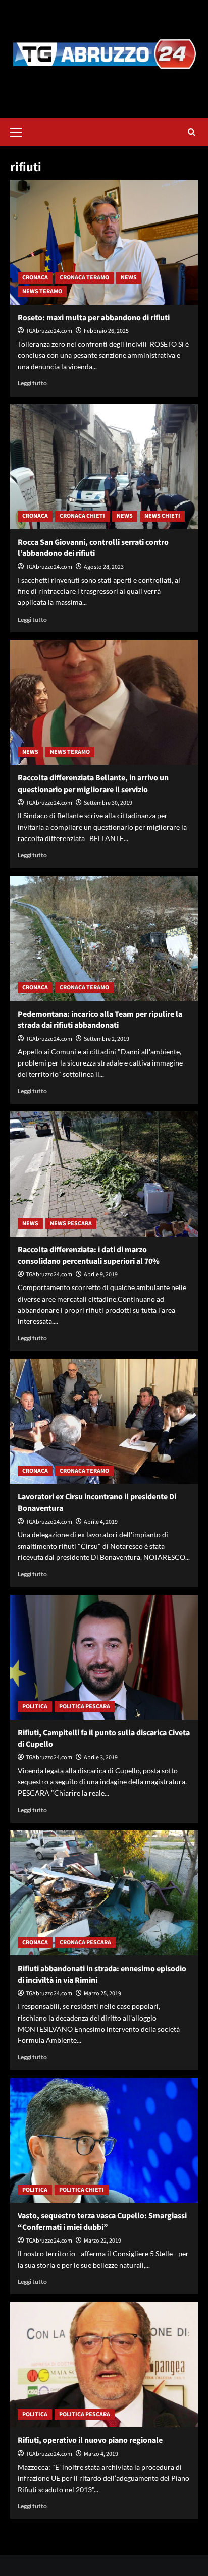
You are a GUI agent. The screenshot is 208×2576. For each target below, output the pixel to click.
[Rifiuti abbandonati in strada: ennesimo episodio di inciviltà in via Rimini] (104, 1893)
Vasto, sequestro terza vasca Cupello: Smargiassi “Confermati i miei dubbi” (102, 2221)
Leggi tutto (32, 383)
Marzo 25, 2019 (102, 1994)
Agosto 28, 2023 (104, 567)
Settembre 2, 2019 (107, 1039)
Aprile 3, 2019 (101, 1757)
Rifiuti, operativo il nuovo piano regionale (90, 2440)
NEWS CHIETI (162, 516)
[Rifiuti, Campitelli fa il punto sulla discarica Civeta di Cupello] (104, 1657)
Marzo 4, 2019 (101, 2454)
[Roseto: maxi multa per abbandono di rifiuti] (104, 242)
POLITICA (35, 1706)
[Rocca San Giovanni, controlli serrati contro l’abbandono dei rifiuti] (104, 467)
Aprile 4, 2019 (101, 1522)
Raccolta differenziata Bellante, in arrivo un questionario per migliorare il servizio (93, 783)
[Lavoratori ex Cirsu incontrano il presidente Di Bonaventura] (104, 1421)
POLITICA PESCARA (85, 1706)
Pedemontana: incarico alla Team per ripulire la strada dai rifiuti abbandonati (100, 1020)
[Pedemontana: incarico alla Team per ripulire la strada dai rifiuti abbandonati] (104, 938)
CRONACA (35, 278)
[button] (20, 131)
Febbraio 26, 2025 (106, 331)
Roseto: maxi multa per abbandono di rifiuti (94, 318)
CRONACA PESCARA (85, 1943)
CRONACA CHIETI (82, 516)
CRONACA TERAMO (84, 278)
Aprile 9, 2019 (101, 1275)
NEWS (129, 278)
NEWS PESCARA (71, 1224)
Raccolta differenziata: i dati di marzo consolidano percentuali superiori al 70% (89, 1255)
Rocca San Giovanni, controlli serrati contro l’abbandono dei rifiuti (93, 548)
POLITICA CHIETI (82, 2190)
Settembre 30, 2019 (108, 803)
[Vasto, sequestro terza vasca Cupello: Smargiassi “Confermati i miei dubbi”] (104, 2140)
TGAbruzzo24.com (49, 331)
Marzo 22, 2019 (102, 2241)
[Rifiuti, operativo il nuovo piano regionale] (104, 2365)
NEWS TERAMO (42, 291)
